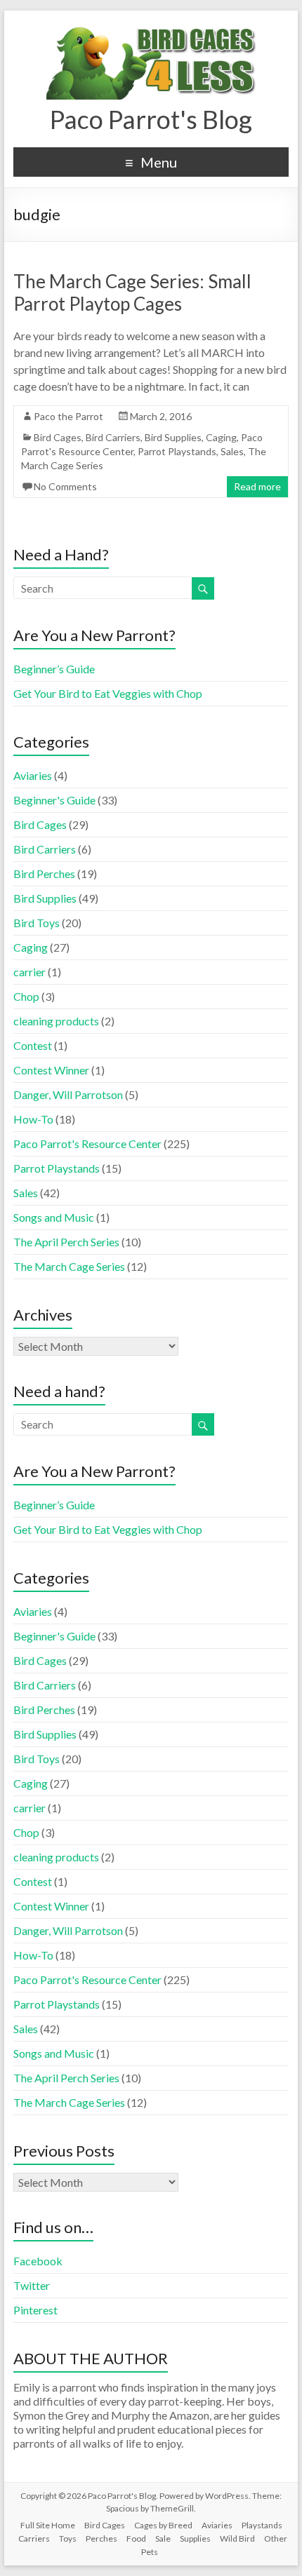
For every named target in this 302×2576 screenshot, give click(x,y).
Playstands (262, 2525)
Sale (163, 2538)
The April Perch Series (66, 1242)
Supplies (195, 2538)
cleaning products (56, 1021)
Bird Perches (44, 874)
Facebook (38, 2261)
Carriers (34, 2538)
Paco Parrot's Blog (151, 119)
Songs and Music (54, 1217)
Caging (221, 437)
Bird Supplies (173, 437)
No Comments (65, 486)
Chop (26, 996)
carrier (29, 972)
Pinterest (35, 2310)
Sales (232, 451)
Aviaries (33, 775)
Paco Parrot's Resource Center (87, 1144)
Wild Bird (237, 2538)
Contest (33, 1045)
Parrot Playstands (177, 451)
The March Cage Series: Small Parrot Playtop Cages (132, 292)
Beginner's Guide (54, 800)
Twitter (32, 2285)
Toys (68, 2538)
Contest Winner (51, 1070)
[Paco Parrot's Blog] (151, 28)
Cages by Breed (163, 2525)
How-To (33, 1119)
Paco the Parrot (68, 416)
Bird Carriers (113, 437)
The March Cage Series (69, 1266)
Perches (101, 2538)
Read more (257, 486)
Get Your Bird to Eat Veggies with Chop (108, 693)
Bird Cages (58, 437)
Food (136, 2538)
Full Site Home (48, 2525)
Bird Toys (37, 923)
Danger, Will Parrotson (68, 1094)
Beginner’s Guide (54, 669)
